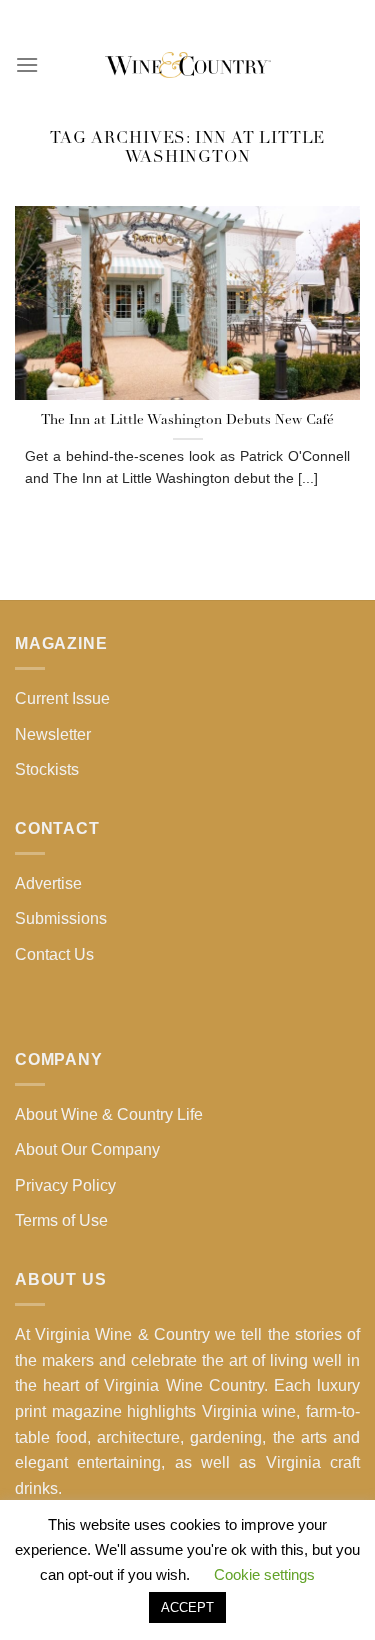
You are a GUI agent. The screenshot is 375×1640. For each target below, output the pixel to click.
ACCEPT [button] (187, 1607)
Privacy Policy (65, 1185)
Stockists (47, 769)
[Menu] (27, 64)
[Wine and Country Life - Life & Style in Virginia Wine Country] (188, 65)
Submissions (61, 918)
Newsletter (53, 734)
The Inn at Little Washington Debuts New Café (187, 420)
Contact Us (54, 954)
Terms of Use (61, 1220)
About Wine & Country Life (109, 1114)
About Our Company (87, 1149)
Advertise (48, 883)
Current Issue (62, 698)
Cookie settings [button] (264, 1574)
